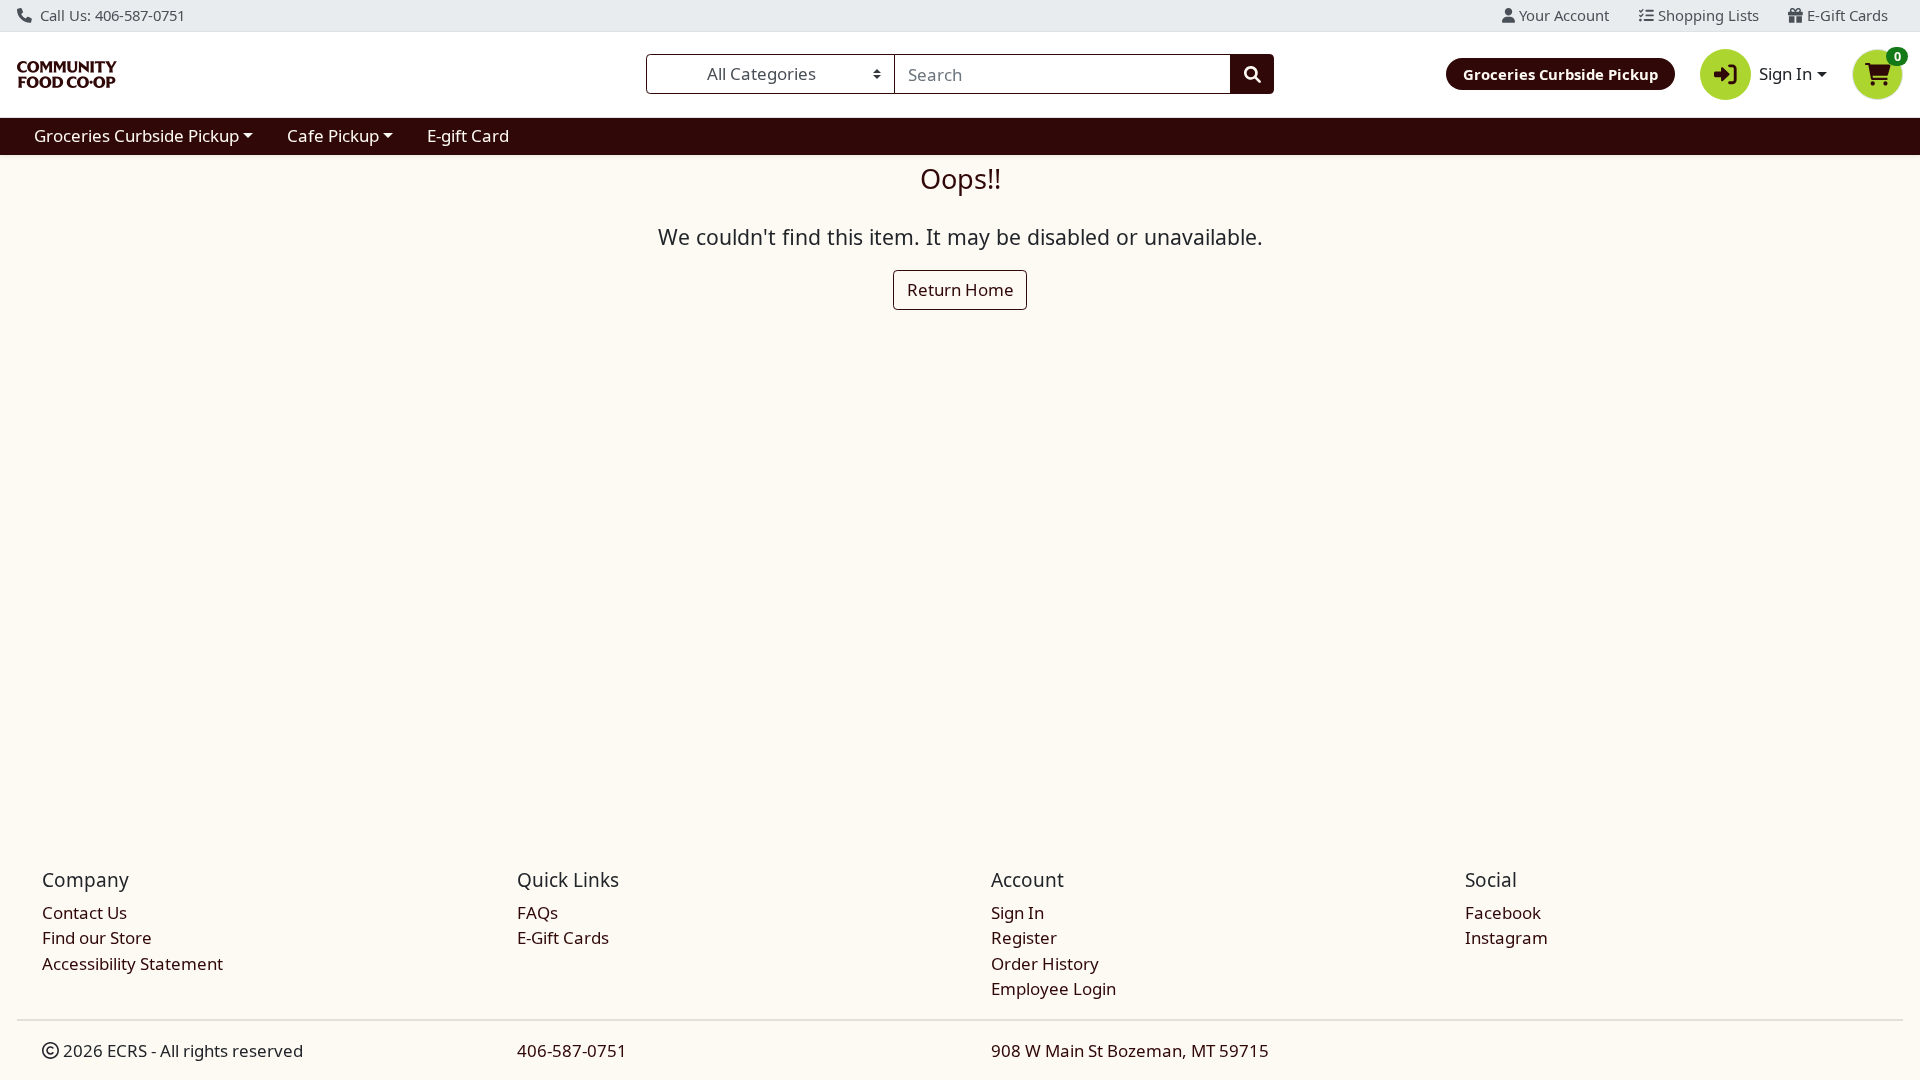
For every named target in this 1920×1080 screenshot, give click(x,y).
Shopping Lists (1706, 15)
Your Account (1562, 15)
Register (1024, 937)
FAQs (537, 912)
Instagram (1506, 937)
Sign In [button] (1785, 73)
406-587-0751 (572, 1050)
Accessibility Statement (132, 963)
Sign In (1017, 912)
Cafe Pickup (333, 135)
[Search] (1252, 74)
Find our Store (97, 937)
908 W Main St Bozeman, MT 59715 (1130, 1050)
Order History (1045, 963)
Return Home (960, 289)
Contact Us (84, 912)
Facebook (1503, 912)
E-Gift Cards (1845, 15)
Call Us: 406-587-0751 (110, 15)
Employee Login (1053, 988)
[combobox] (1062, 74)
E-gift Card (468, 135)
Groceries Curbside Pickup (136, 135)
